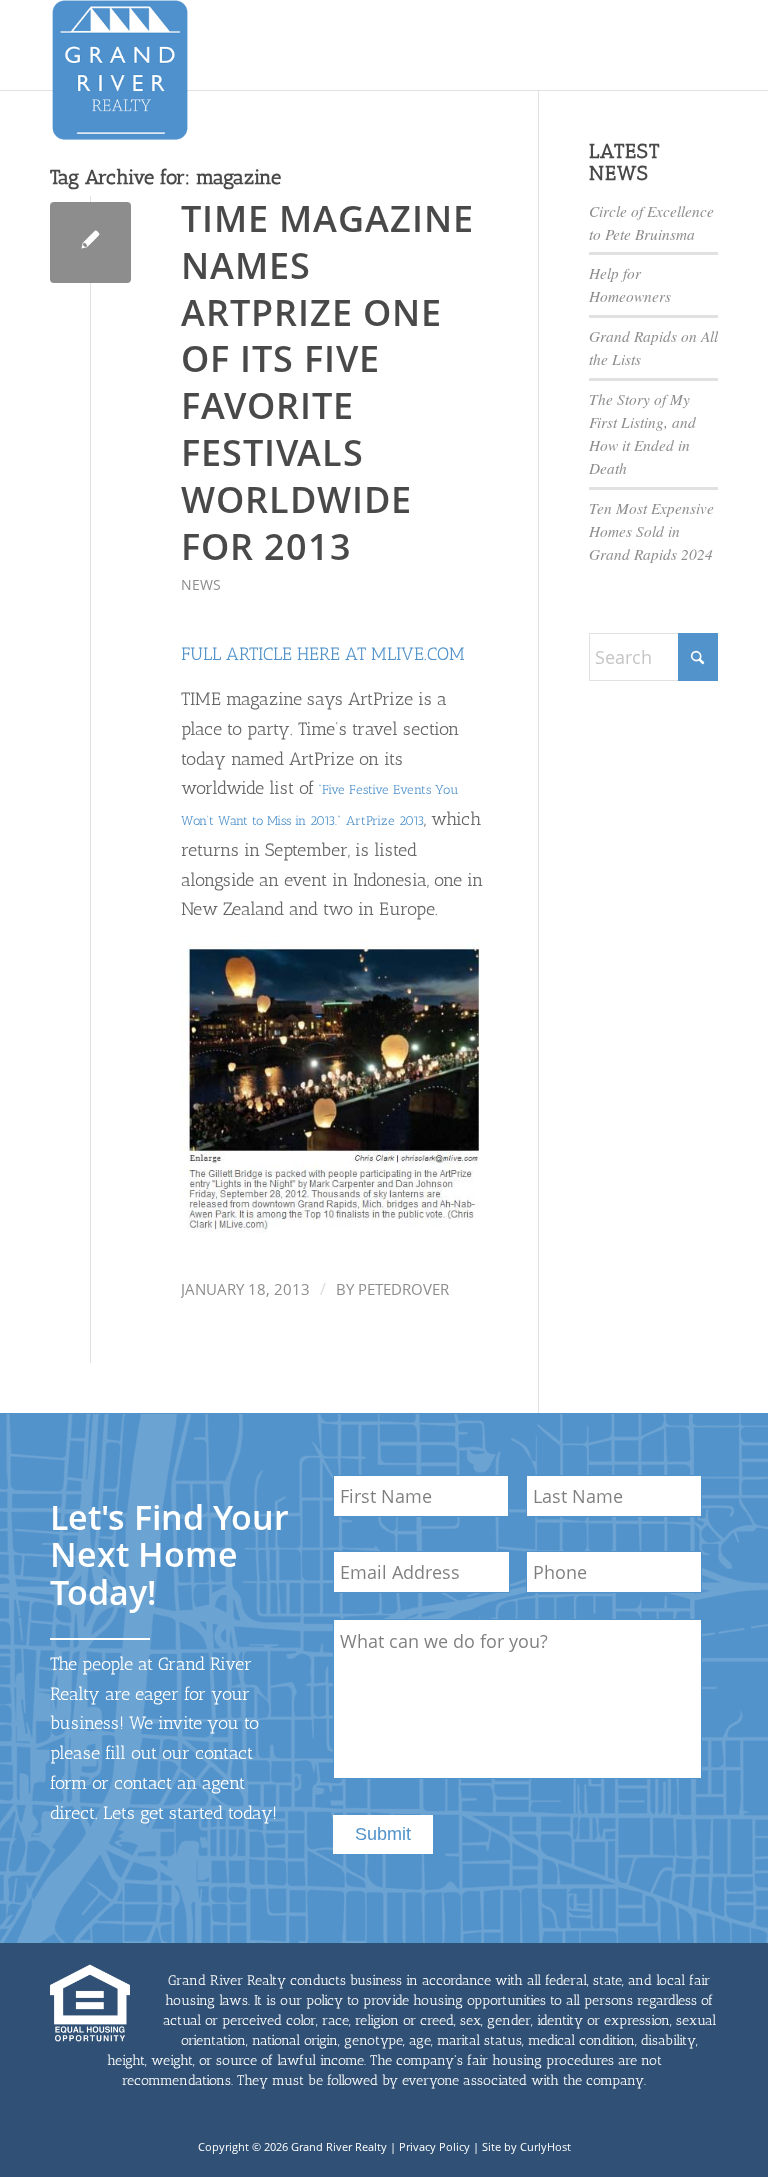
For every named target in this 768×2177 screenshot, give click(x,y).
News (201, 584)
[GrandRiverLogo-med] (120, 70)
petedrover (403, 1289)
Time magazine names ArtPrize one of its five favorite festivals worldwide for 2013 (327, 382)
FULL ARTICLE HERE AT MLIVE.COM (323, 654)
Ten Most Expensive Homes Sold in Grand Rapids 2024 (651, 531)
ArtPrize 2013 (385, 820)
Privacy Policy (434, 2146)
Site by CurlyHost (526, 2146)
